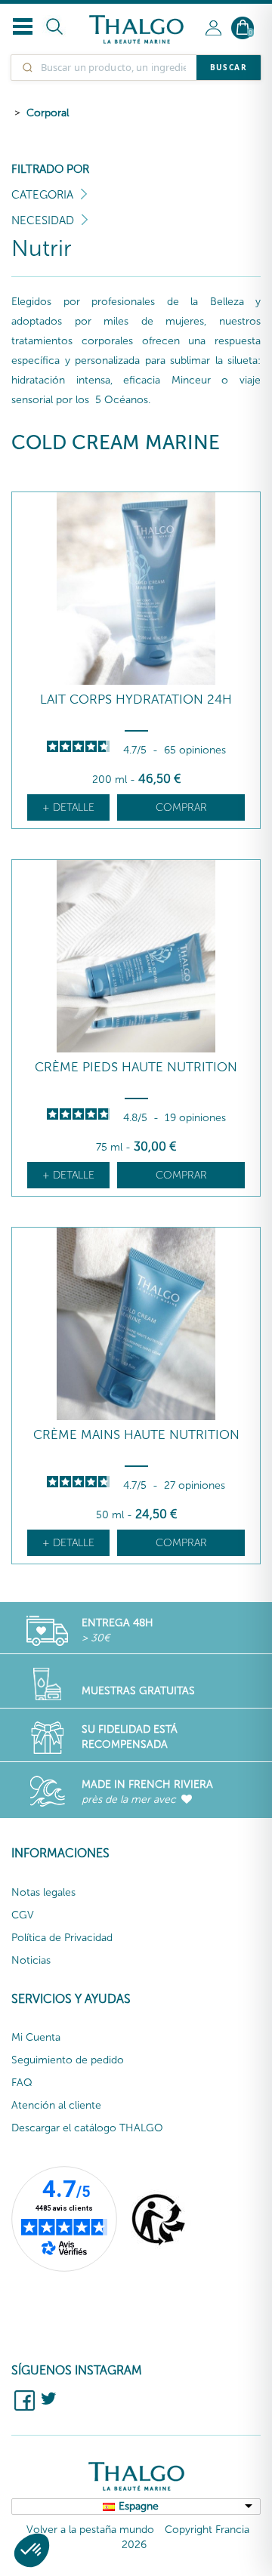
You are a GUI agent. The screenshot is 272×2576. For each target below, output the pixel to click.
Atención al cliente (56, 2105)
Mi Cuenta (36, 2037)
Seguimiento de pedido (68, 2060)
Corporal (48, 113)
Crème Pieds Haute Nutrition (136, 1067)
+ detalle (68, 807)
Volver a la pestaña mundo (90, 2530)
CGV (23, 1915)
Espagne (139, 2506)
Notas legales (43, 1892)
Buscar (229, 67)
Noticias (31, 1960)
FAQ (22, 2083)
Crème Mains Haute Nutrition (136, 1435)
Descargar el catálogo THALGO (87, 2128)
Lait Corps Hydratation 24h (136, 699)
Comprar (181, 807)
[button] (32, 2550)
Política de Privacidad (62, 1938)
